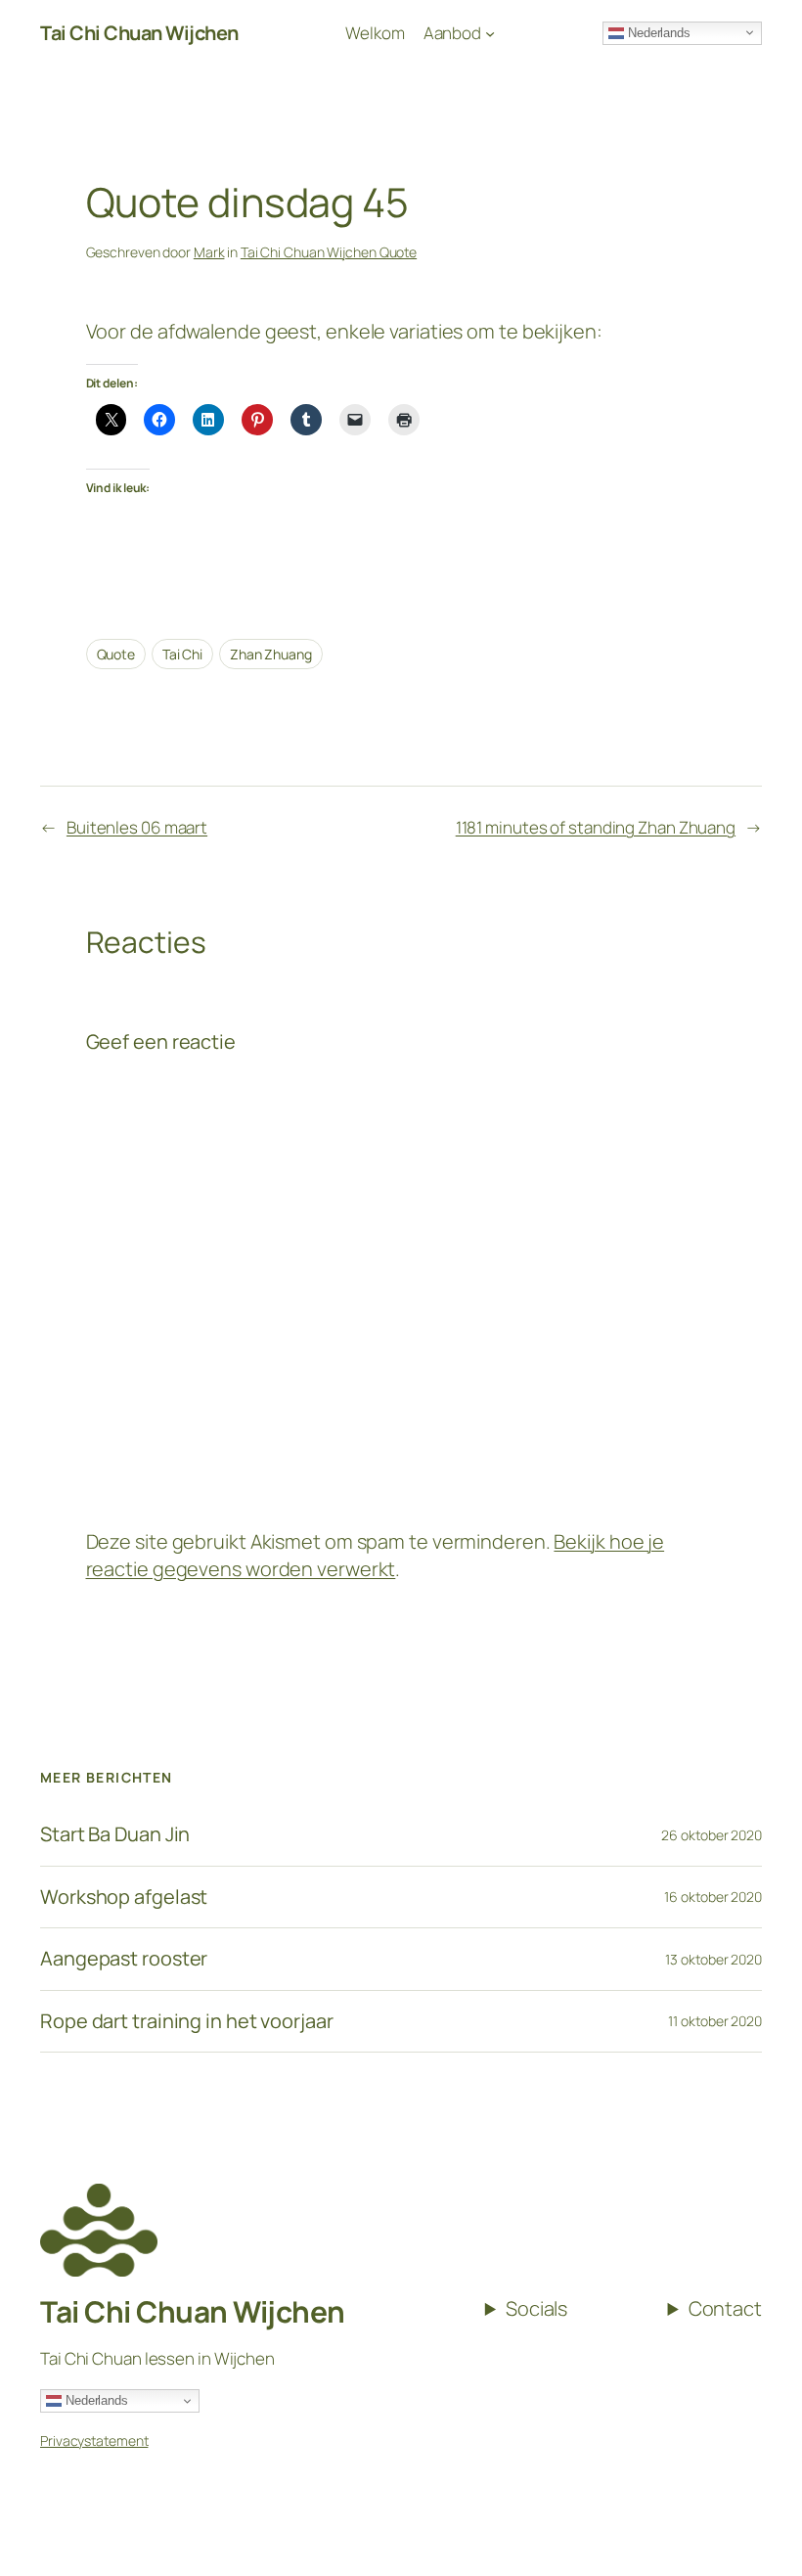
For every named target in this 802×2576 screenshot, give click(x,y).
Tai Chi (182, 654)
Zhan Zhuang (271, 654)
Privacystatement (94, 2440)
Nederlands (95, 2400)
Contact (725, 2308)
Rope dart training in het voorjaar (187, 2021)
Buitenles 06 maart (137, 827)
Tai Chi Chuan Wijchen (193, 2311)
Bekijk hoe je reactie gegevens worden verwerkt (376, 1555)
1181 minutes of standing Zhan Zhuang (596, 827)
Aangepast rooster (124, 1959)
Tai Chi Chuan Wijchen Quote (329, 252)
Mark (209, 252)
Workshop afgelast (124, 1897)
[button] (760, 27)
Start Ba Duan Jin (115, 1834)
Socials (536, 2308)
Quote (116, 654)
